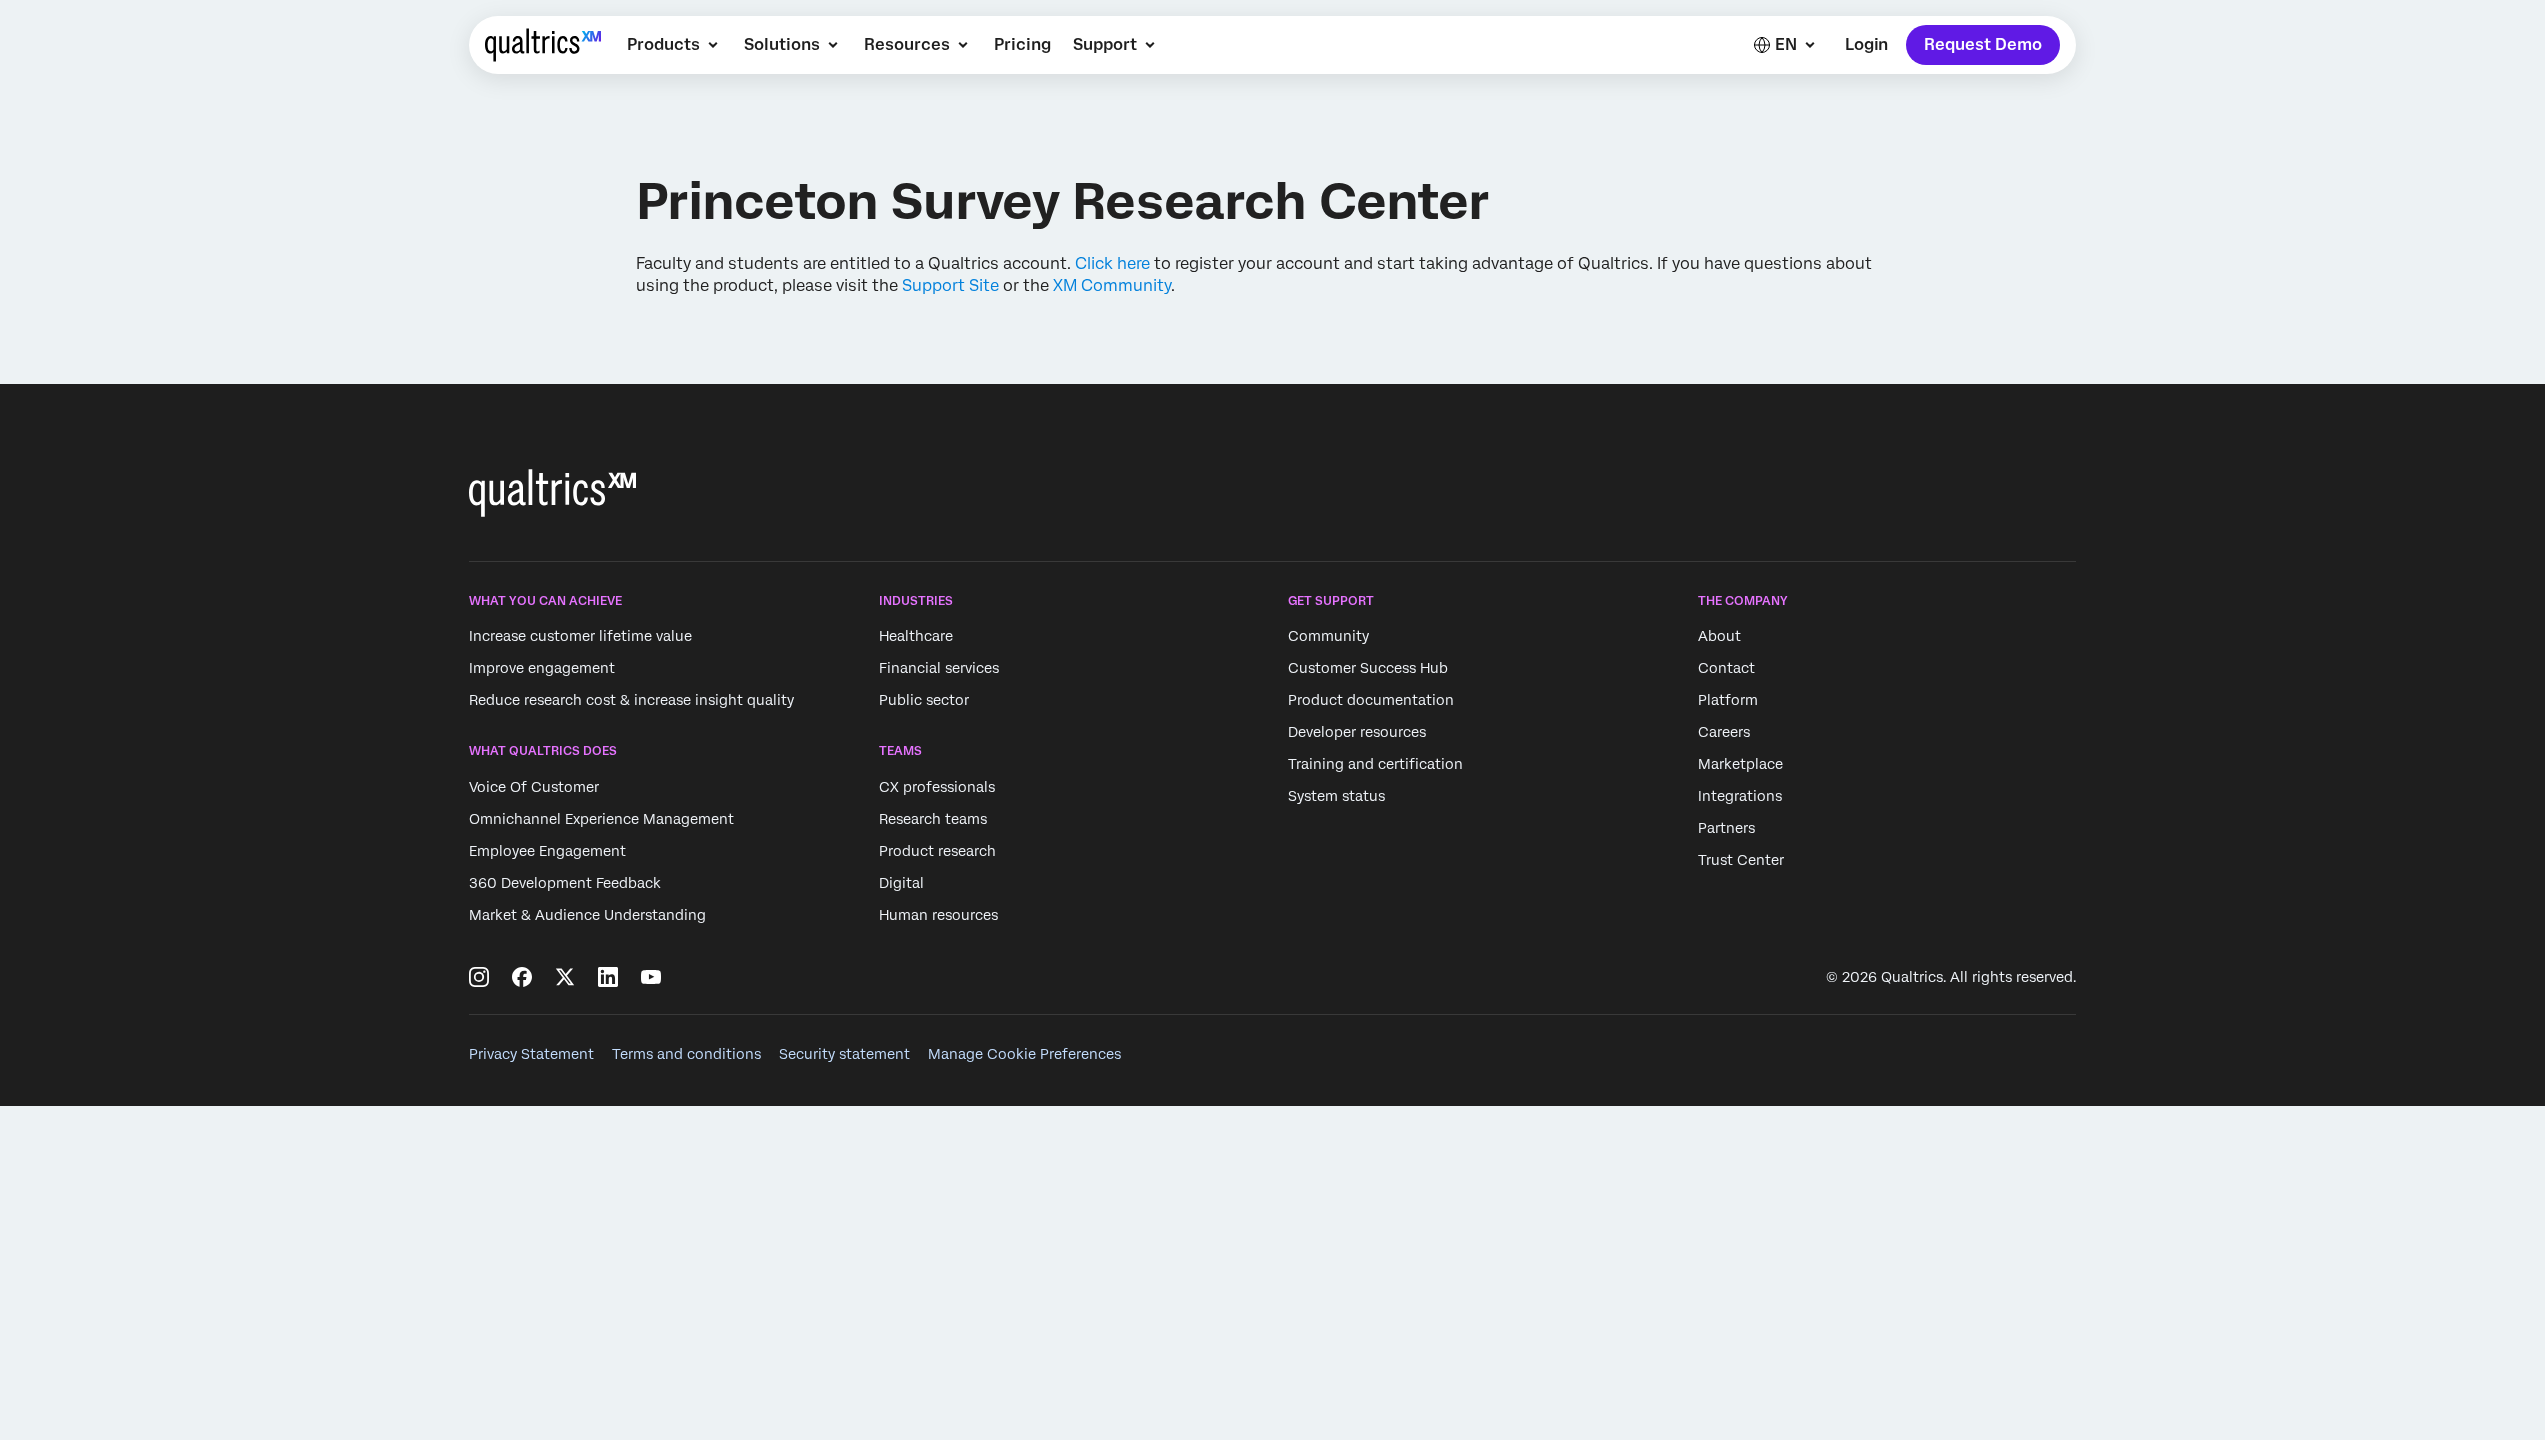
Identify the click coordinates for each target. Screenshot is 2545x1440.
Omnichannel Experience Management (601, 819)
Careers (1724, 732)
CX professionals (937, 787)
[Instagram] (479, 977)
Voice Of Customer (534, 787)
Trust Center (1741, 860)
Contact (1726, 668)
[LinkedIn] (608, 977)
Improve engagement (542, 668)
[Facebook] (522, 977)
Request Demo (1983, 44)
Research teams (933, 819)
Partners (1726, 828)
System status (1336, 796)
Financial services (939, 668)
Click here (1112, 263)
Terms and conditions (686, 1054)
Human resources (938, 915)
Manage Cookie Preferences (1024, 1054)
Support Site (950, 285)
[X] (565, 977)
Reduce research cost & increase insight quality (631, 700)
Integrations (1740, 796)
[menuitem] (674, 45)
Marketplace (1740, 764)
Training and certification (1375, 764)
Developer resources (1357, 732)
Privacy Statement (531, 1054)
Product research (937, 851)
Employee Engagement (547, 851)
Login (1866, 44)
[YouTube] (651, 977)
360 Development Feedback (565, 883)
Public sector (924, 700)
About (1719, 636)
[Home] (543, 45)
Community (1328, 636)
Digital (901, 883)
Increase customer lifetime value (580, 636)
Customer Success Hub (1368, 668)
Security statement (844, 1054)
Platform (1728, 700)
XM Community (1112, 285)
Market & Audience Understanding (587, 915)
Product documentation (1371, 700)
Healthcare (916, 636)
